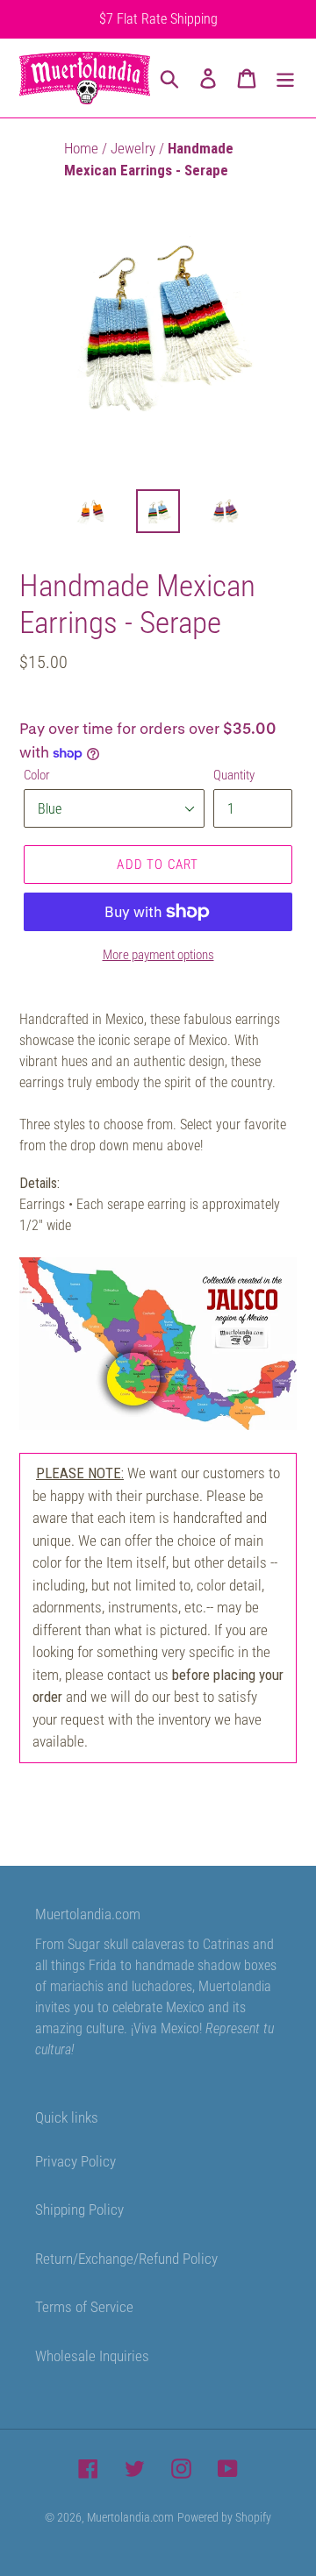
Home (83, 148)
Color (37, 775)
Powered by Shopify (224, 2517)
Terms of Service (84, 2307)
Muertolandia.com (130, 2517)
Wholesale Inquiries (92, 2356)
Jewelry (135, 148)
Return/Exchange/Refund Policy (126, 2259)
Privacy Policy (75, 2161)
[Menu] (285, 78)
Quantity (234, 775)
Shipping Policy (79, 2210)
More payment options (158, 955)
